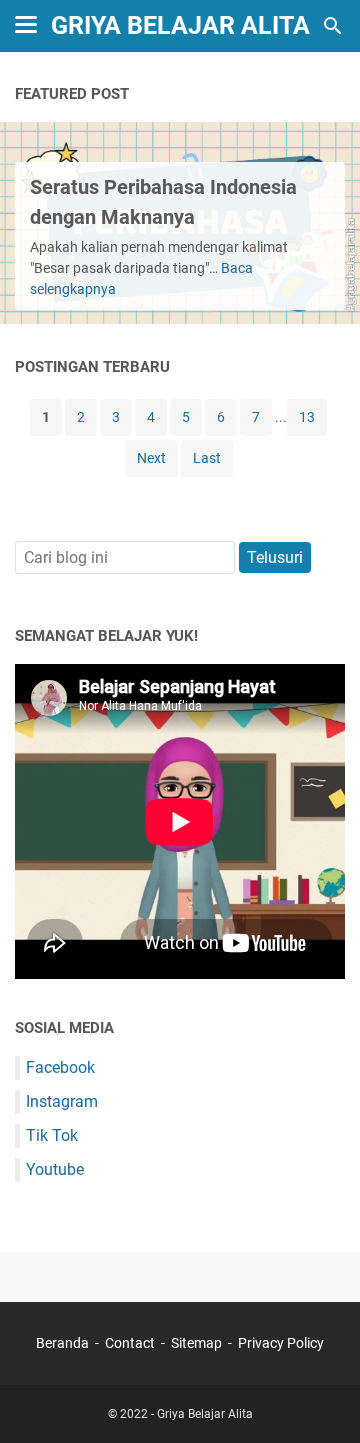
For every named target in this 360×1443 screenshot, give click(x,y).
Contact (130, 1343)
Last (207, 458)
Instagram (62, 1101)
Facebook (60, 1067)
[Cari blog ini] (333, 26)
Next (151, 458)
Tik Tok (52, 1135)
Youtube (55, 1169)
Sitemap (196, 1343)
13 (307, 417)
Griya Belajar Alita (180, 25)
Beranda (62, 1343)
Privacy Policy (281, 1343)
